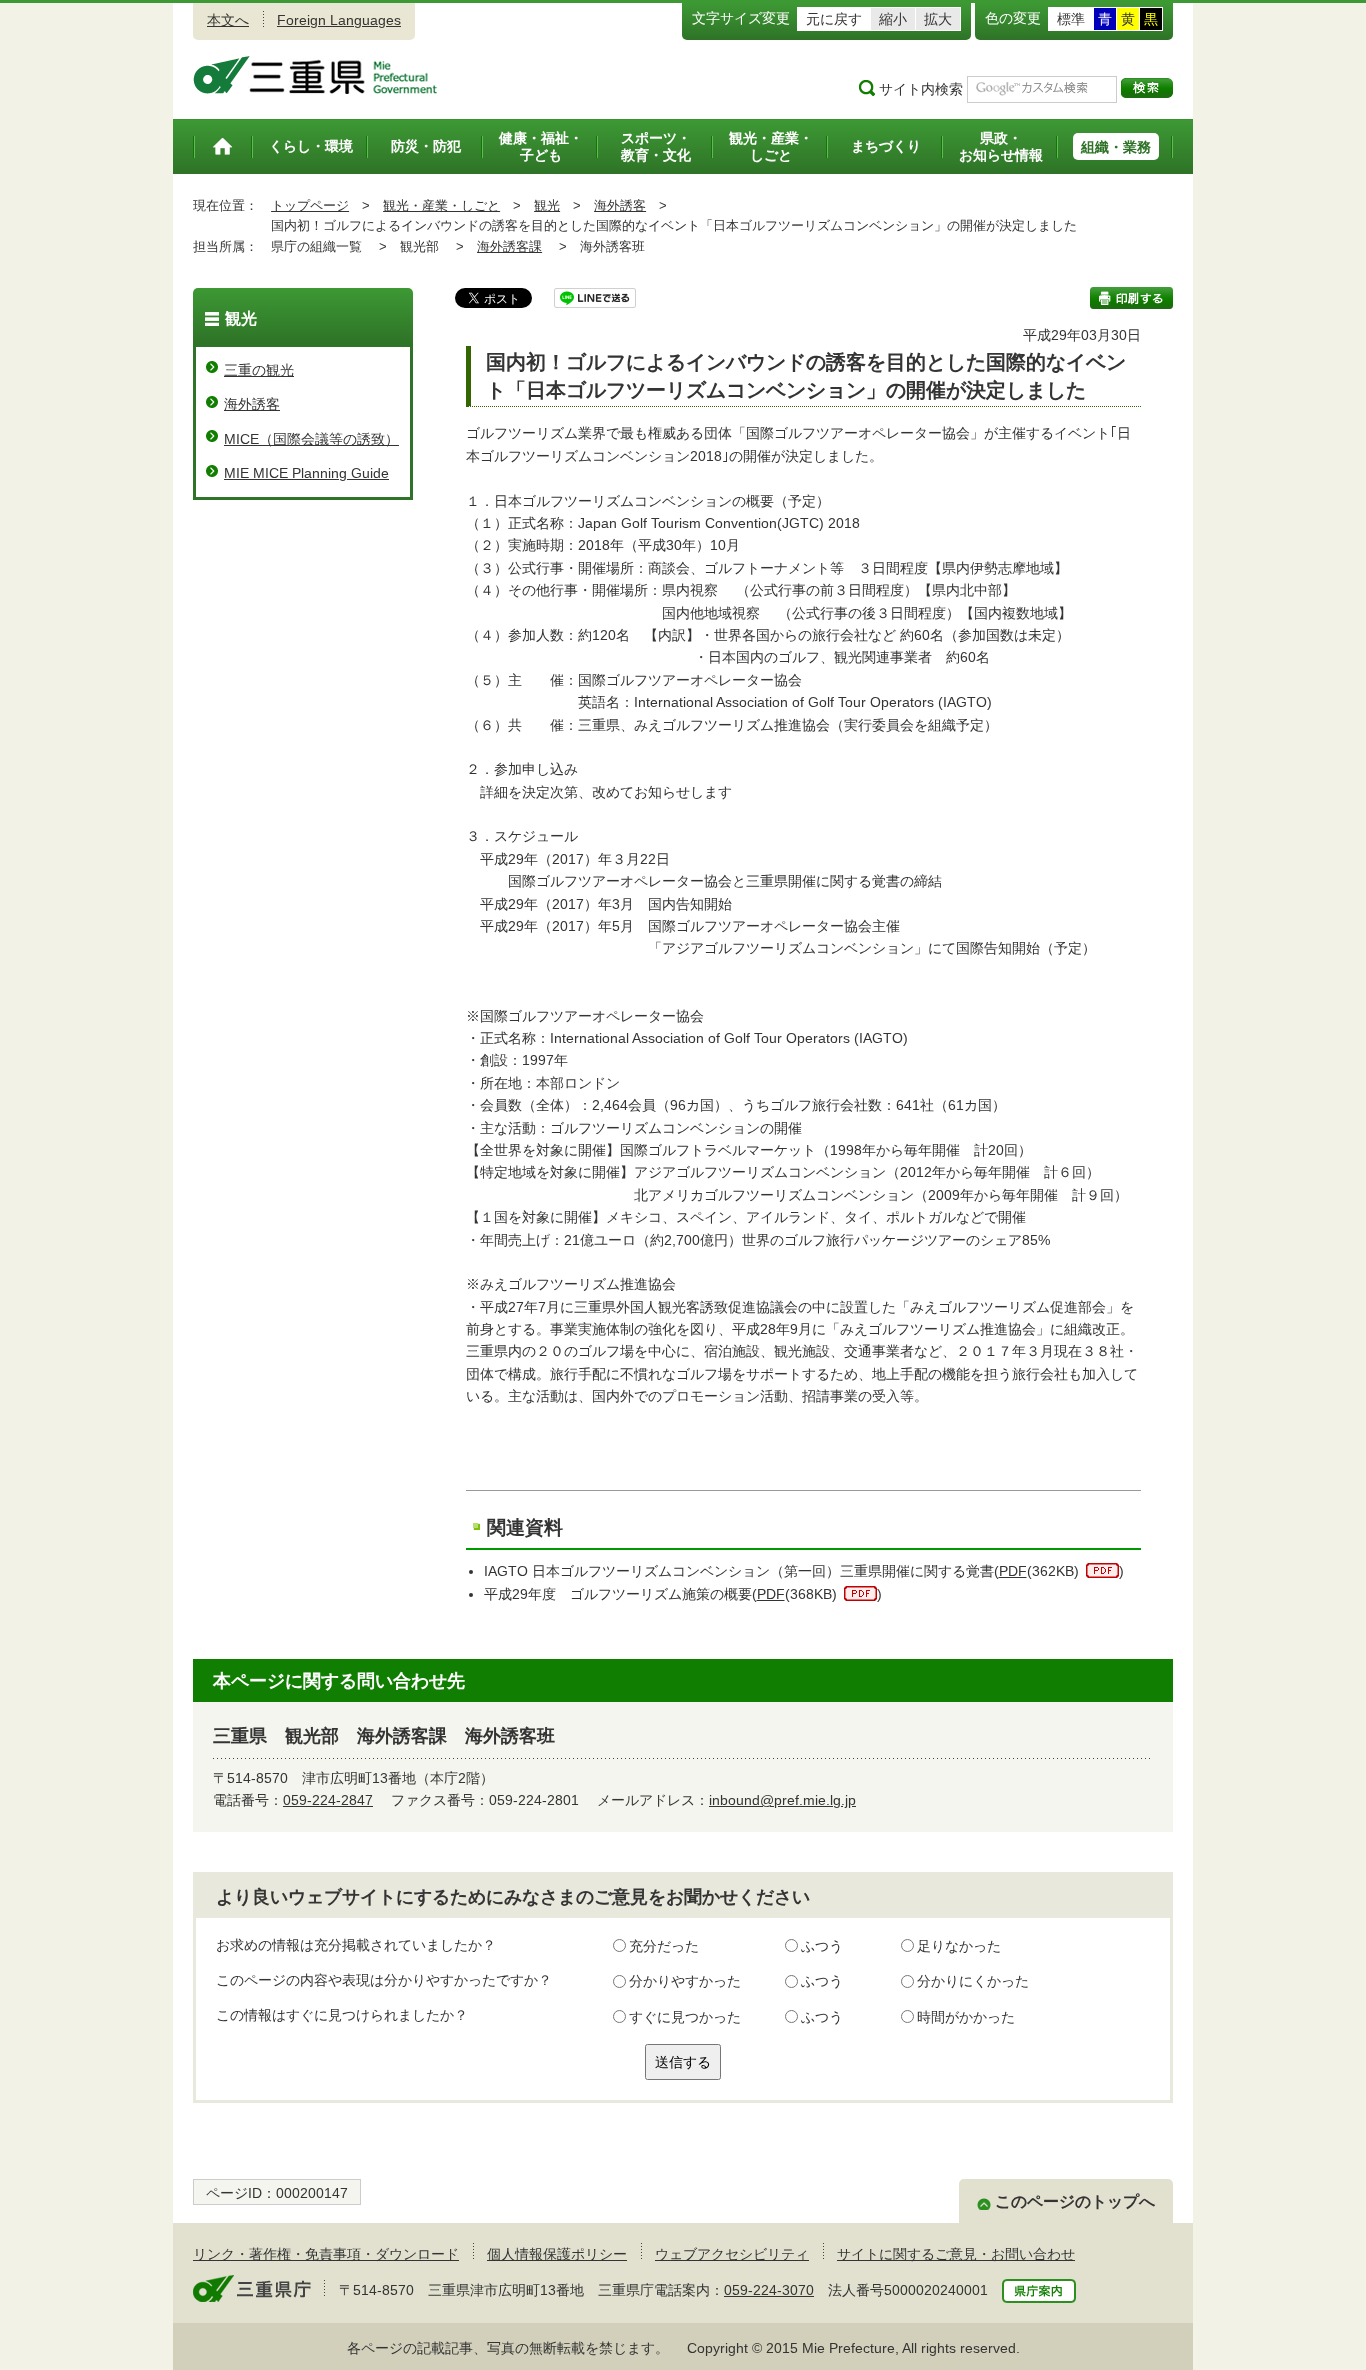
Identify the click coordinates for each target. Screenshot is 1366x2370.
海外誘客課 (509, 246)
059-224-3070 (769, 2290)
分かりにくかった (973, 1981)
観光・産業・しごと (441, 205)
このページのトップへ (1075, 2201)
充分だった (664, 1946)
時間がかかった (966, 2017)
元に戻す (834, 19)
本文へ (228, 20)
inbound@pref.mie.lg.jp (782, 1800)
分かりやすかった (685, 1981)
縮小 (893, 19)
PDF (1013, 1571)
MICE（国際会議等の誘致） (311, 439)
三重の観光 (259, 370)
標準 (1071, 19)
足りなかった (959, 1946)
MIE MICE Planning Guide (306, 473)
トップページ (310, 205)
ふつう (822, 1946)
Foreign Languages (339, 20)
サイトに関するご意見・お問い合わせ (956, 2254)
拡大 (938, 19)
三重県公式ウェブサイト (315, 75)
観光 (547, 205)
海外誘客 (620, 205)
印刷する (1131, 298)
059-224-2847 (328, 1800)
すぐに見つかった (685, 2017)
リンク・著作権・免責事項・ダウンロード (326, 2254)
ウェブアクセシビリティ (732, 2254)
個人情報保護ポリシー (557, 2254)
